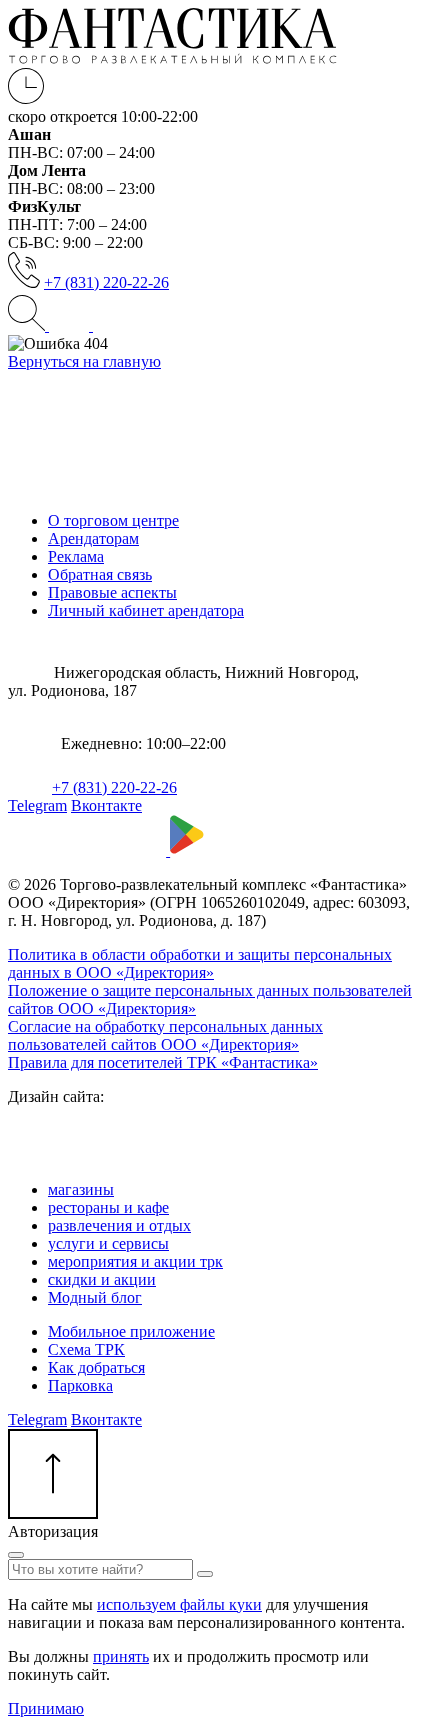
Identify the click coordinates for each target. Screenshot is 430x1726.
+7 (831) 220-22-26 (106, 282)
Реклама (76, 556)
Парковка (80, 1385)
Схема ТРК (86, 1349)
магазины (81, 1189)
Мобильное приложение (131, 1331)
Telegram (37, 805)
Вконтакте (106, 805)
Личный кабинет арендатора (146, 610)
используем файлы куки (179, 1604)
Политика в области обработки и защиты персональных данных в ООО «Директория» (200, 963)
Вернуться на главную (84, 361)
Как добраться (96, 1367)
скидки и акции (102, 1279)
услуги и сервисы (108, 1243)
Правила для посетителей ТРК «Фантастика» (163, 1062)
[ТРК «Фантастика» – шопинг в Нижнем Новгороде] (172, 58)
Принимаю (46, 1708)
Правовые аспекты (112, 592)
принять (121, 1656)
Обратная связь (100, 574)
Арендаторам (93, 538)
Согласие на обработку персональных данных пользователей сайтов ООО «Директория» (165, 1035)
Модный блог (95, 1297)
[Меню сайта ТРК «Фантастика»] (90, 325)
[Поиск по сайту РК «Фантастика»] (28, 325)
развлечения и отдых (119, 1225)
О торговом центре (113, 520)
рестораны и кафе (108, 1207)
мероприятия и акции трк (135, 1261)
